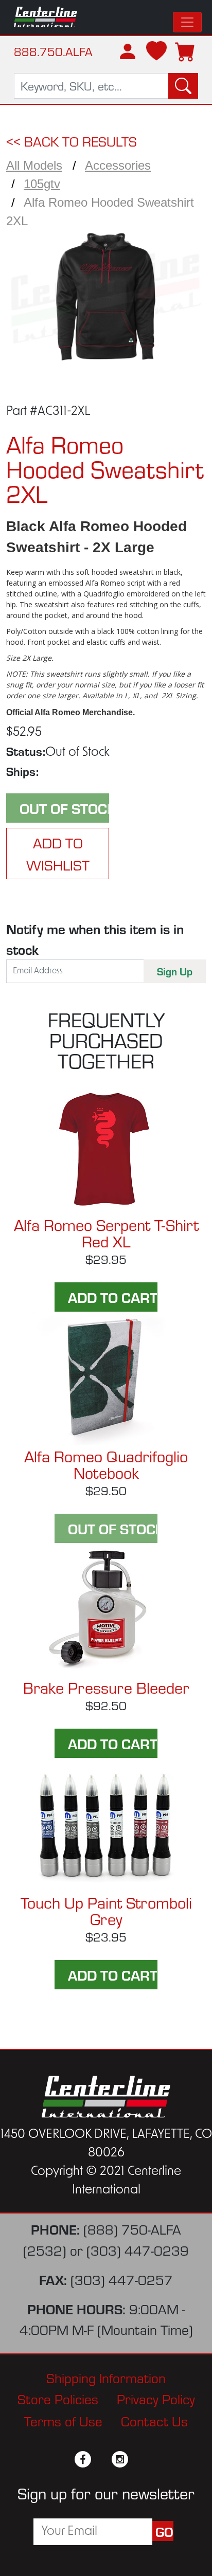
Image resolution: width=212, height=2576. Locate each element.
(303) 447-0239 (138, 2250)
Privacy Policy (156, 2398)
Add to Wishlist (58, 854)
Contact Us (154, 2420)
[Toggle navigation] (187, 22)
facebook (83, 2459)
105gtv (42, 184)
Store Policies (58, 2398)
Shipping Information (106, 2377)
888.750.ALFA (53, 51)
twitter (101, 2459)
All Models (34, 165)
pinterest (138, 2459)
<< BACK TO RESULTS (72, 141)
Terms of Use (63, 2420)
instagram (120, 2459)
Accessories (118, 165)
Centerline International (46, 17)
